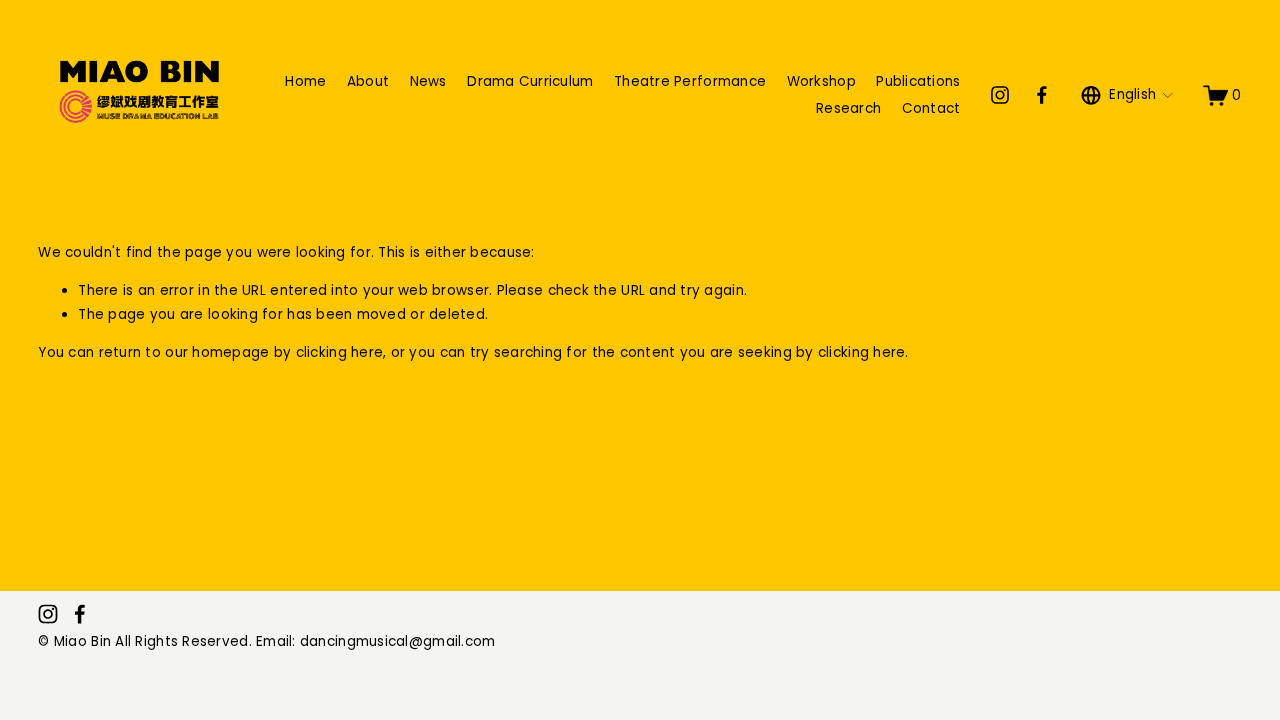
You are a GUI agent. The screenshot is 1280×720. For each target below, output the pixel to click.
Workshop (821, 81)
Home (305, 81)
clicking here (340, 352)
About (368, 81)
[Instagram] (1000, 95)
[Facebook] (1042, 95)
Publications (918, 81)
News (428, 81)
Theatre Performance (690, 81)
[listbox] (1127, 95)
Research (848, 108)
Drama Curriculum (530, 81)
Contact (931, 108)
